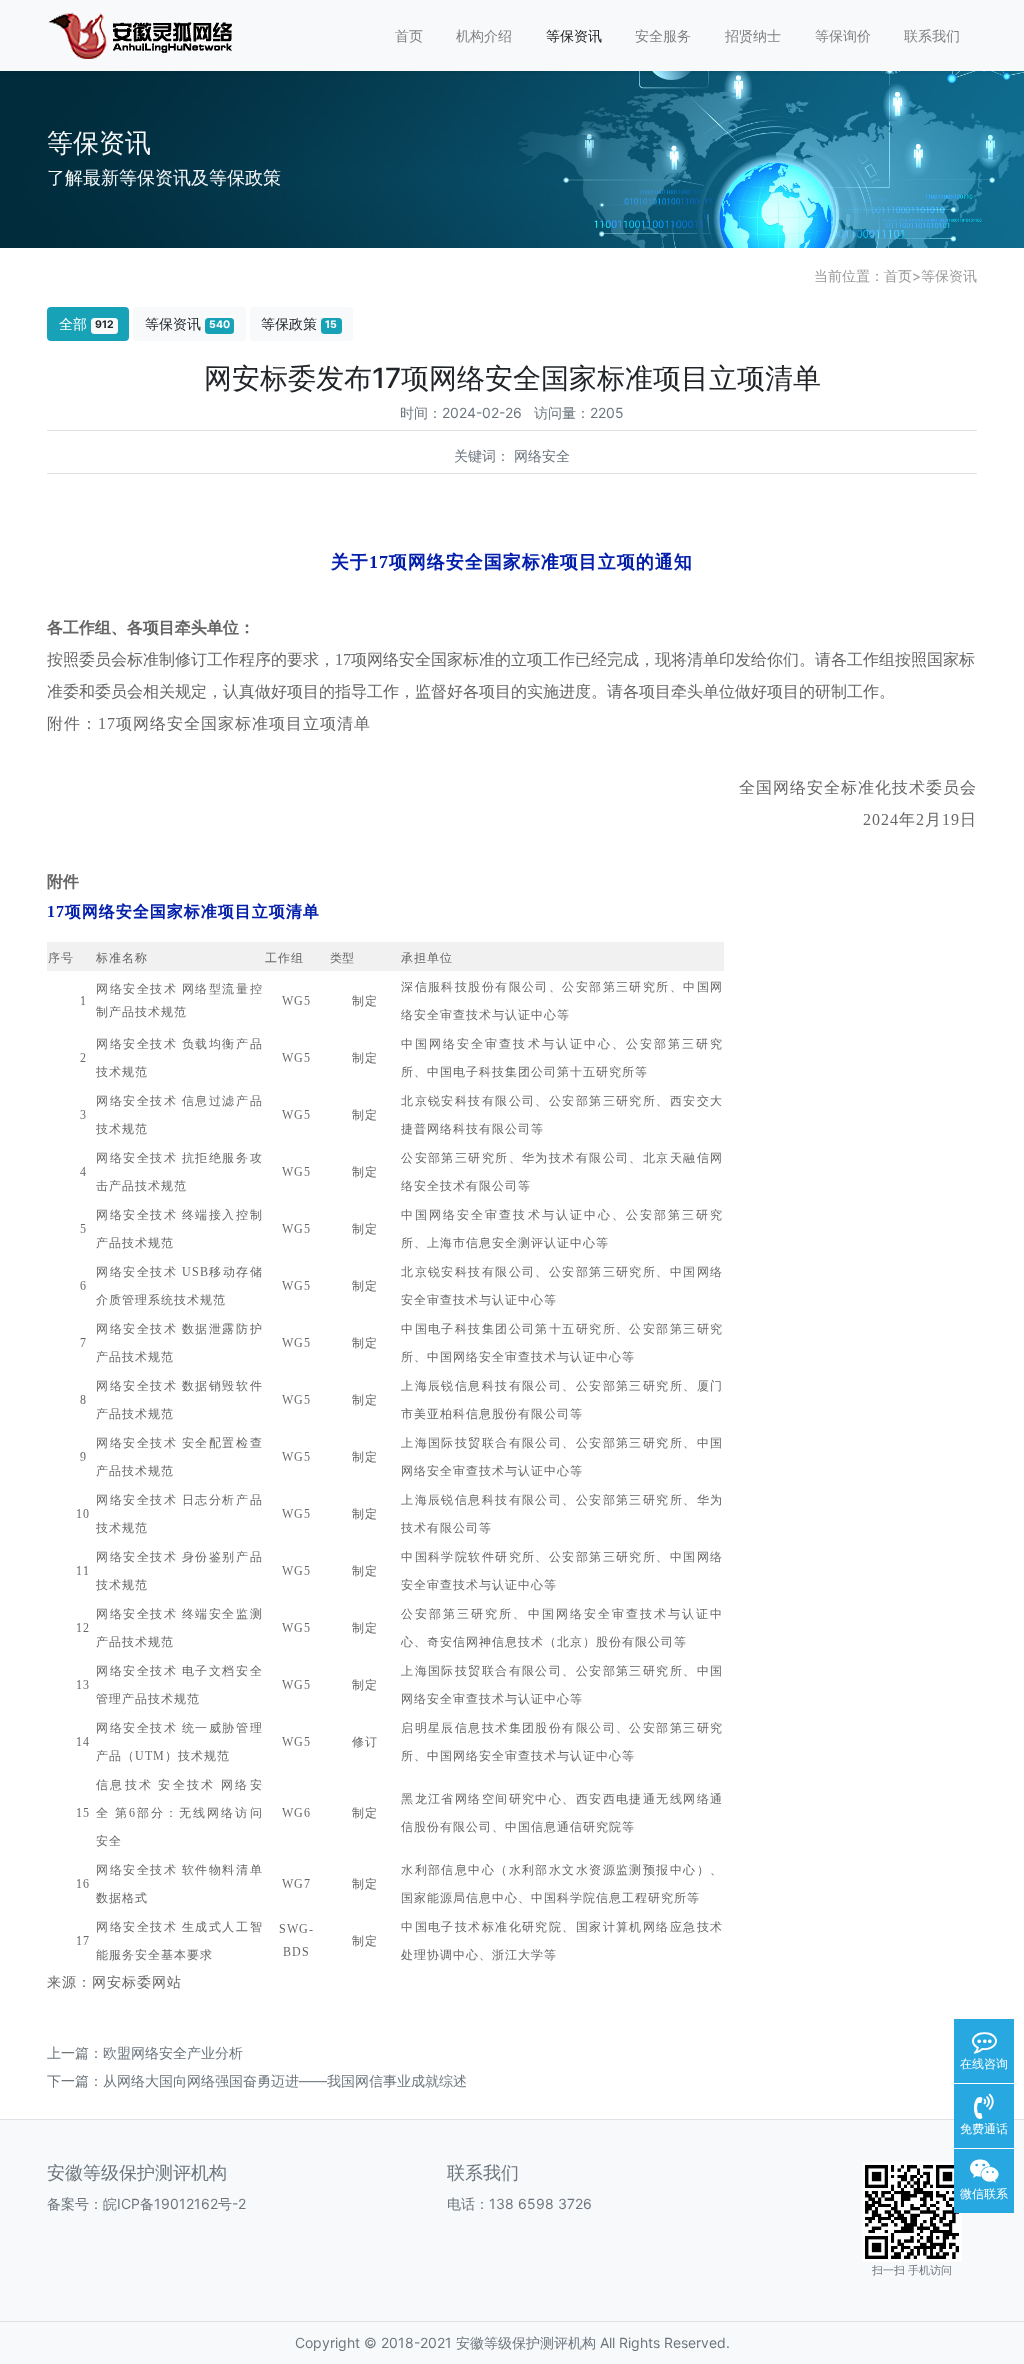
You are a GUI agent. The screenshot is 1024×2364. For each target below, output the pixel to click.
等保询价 (843, 35)
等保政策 (299, 323)
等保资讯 (574, 35)
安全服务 (663, 35)
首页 (409, 35)
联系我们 (932, 35)
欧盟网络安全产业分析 (173, 2052)
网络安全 (542, 455)
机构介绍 (484, 35)
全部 (86, 323)
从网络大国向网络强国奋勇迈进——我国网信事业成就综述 (285, 2080)
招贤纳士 (753, 35)
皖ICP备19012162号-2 (174, 2203)
